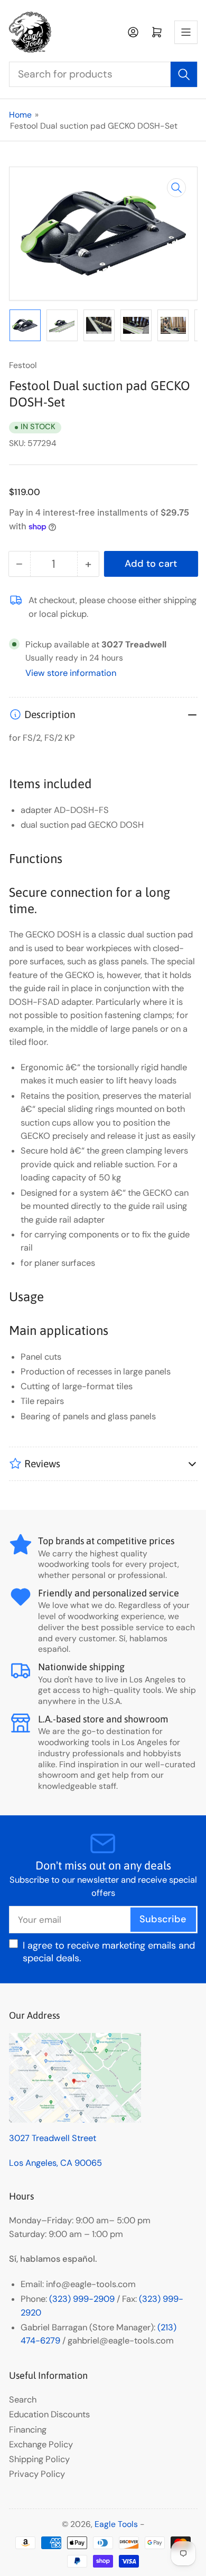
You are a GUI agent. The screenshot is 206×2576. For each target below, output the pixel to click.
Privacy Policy (37, 2474)
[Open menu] (186, 32)
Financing (28, 2430)
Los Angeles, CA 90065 (55, 2163)
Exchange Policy (41, 2444)
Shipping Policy (39, 2459)
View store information (71, 673)
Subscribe (163, 1919)
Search (23, 2400)
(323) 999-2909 (82, 2299)
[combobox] (103, 74)
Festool (23, 365)
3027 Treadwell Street (53, 2138)
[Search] (184, 74)
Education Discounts (49, 2414)
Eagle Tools (116, 2524)
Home (20, 115)
